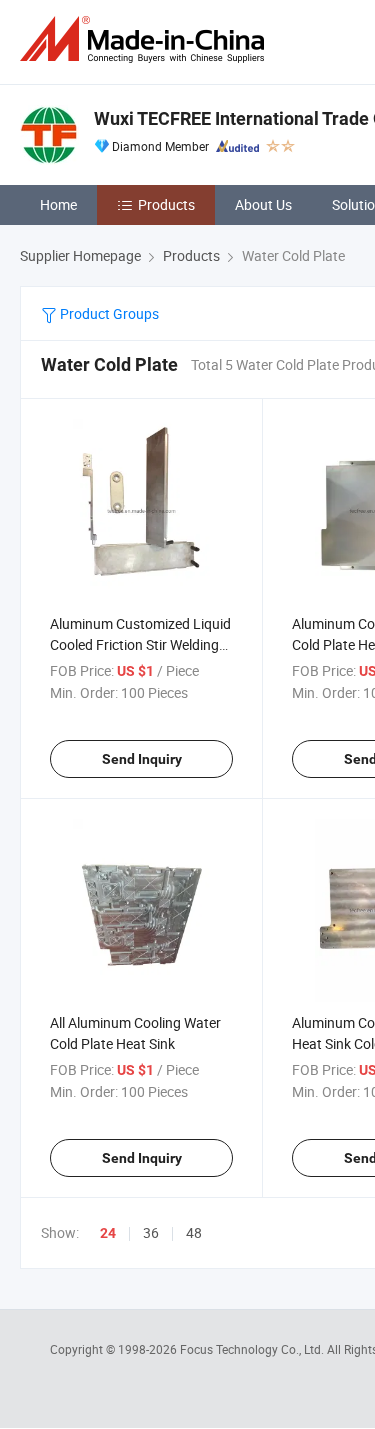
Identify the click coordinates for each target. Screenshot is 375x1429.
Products (166, 204)
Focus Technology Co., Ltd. (253, 1349)
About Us (263, 204)
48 (194, 1232)
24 (108, 1233)
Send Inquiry (142, 759)
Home (58, 204)
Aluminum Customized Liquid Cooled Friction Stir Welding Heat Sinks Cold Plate (140, 644)
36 (151, 1232)
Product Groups (108, 313)
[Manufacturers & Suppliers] (146, 39)
